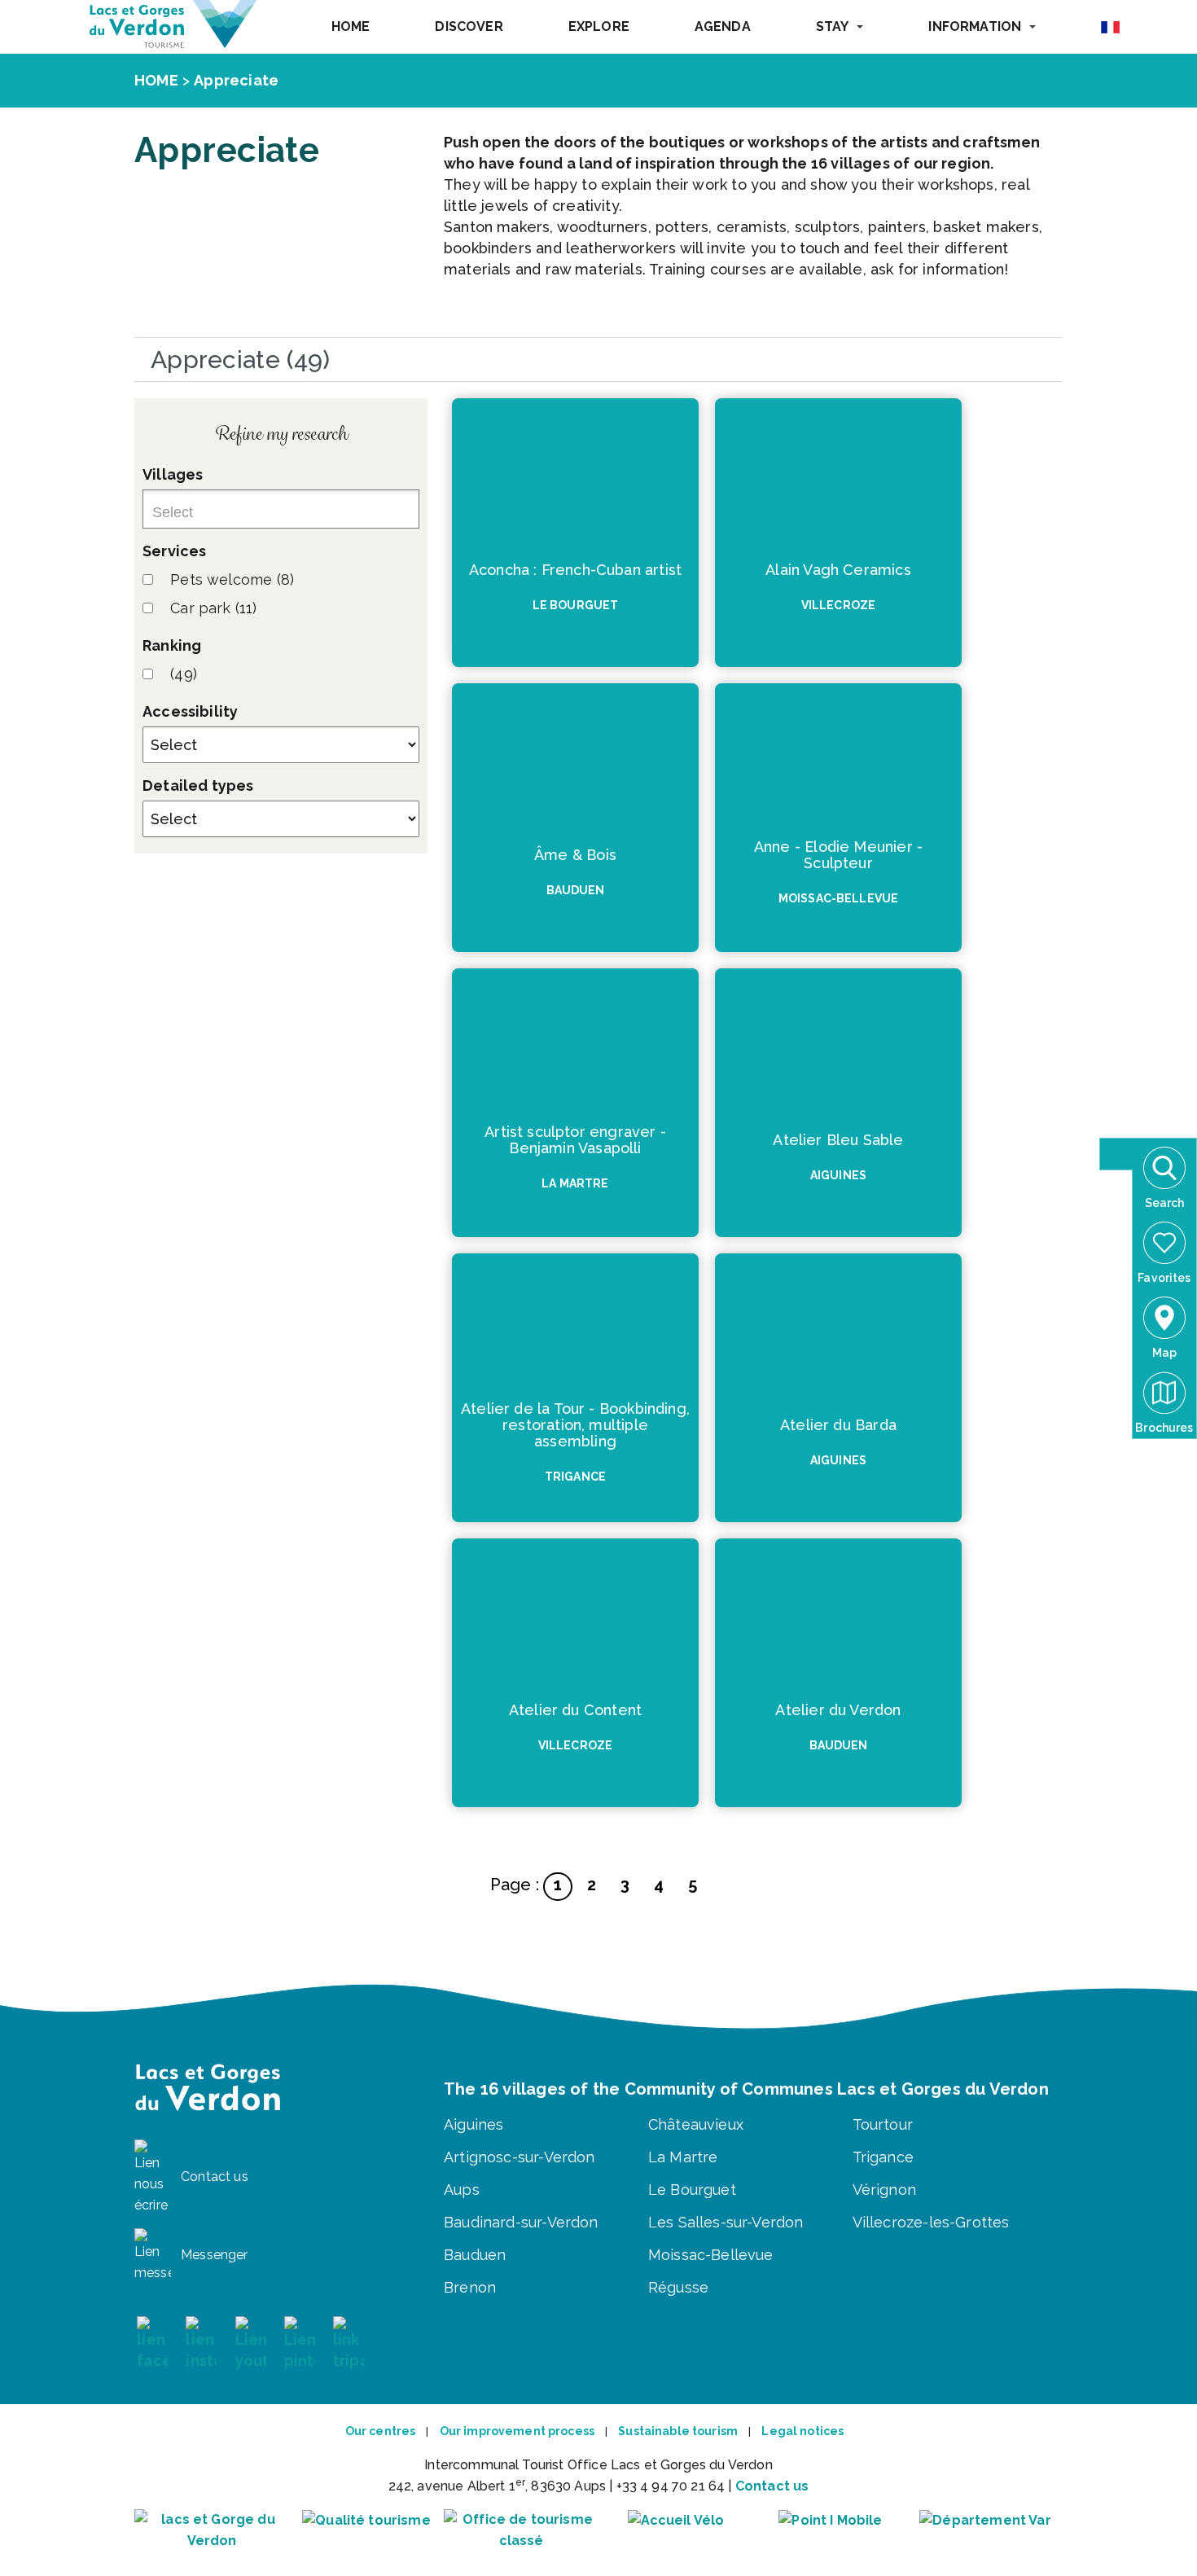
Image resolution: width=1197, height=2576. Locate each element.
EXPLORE (599, 26)
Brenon (470, 2287)
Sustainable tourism (678, 2431)
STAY (833, 26)
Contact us (772, 2486)
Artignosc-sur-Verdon (520, 2157)
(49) (184, 674)
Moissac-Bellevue (711, 2255)
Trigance (883, 2157)
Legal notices (802, 2431)
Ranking (172, 645)
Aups (462, 2190)
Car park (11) (213, 608)
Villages (173, 474)
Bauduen (475, 2255)
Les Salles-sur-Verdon (726, 2222)
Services (174, 551)
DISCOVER (469, 26)
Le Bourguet (692, 2190)
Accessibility (190, 711)
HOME (351, 26)
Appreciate (236, 80)
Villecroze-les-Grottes (931, 2222)
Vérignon (884, 2190)
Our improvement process (517, 2431)
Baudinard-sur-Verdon (521, 2222)
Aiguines (474, 2124)
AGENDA (723, 26)
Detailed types (198, 786)
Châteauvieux (696, 2124)
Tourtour (883, 2124)
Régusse (678, 2287)
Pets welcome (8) (232, 579)
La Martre (683, 2157)
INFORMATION (975, 26)
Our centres (381, 2431)
